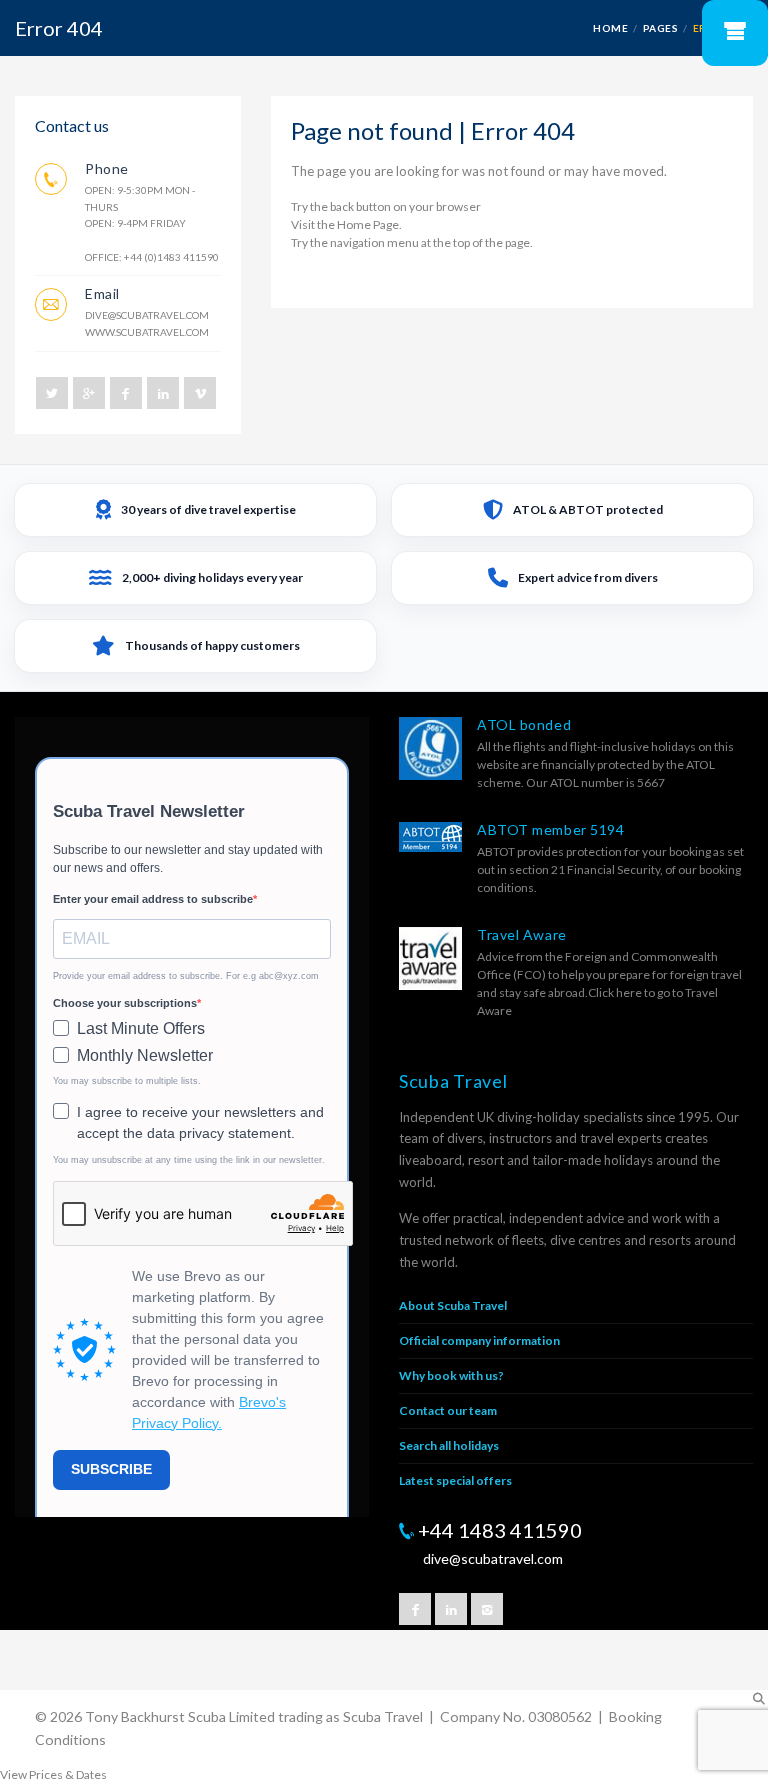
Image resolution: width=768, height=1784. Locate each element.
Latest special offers (455, 1480)
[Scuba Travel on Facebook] (415, 1609)
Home (354, 224)
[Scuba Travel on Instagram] (487, 1609)
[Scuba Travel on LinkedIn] (451, 1609)
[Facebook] (126, 393)
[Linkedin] (163, 393)
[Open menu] (735, 33)
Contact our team (448, 1410)
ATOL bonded (524, 724)
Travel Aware (522, 934)
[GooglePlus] (89, 393)
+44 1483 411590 (500, 1530)
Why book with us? (451, 1375)
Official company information (479, 1340)
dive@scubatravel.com (147, 315)
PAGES (660, 28)
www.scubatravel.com (147, 332)
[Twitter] (52, 393)
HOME (610, 28)
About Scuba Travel (453, 1305)
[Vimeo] (200, 393)
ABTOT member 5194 (551, 829)
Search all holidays (449, 1445)
